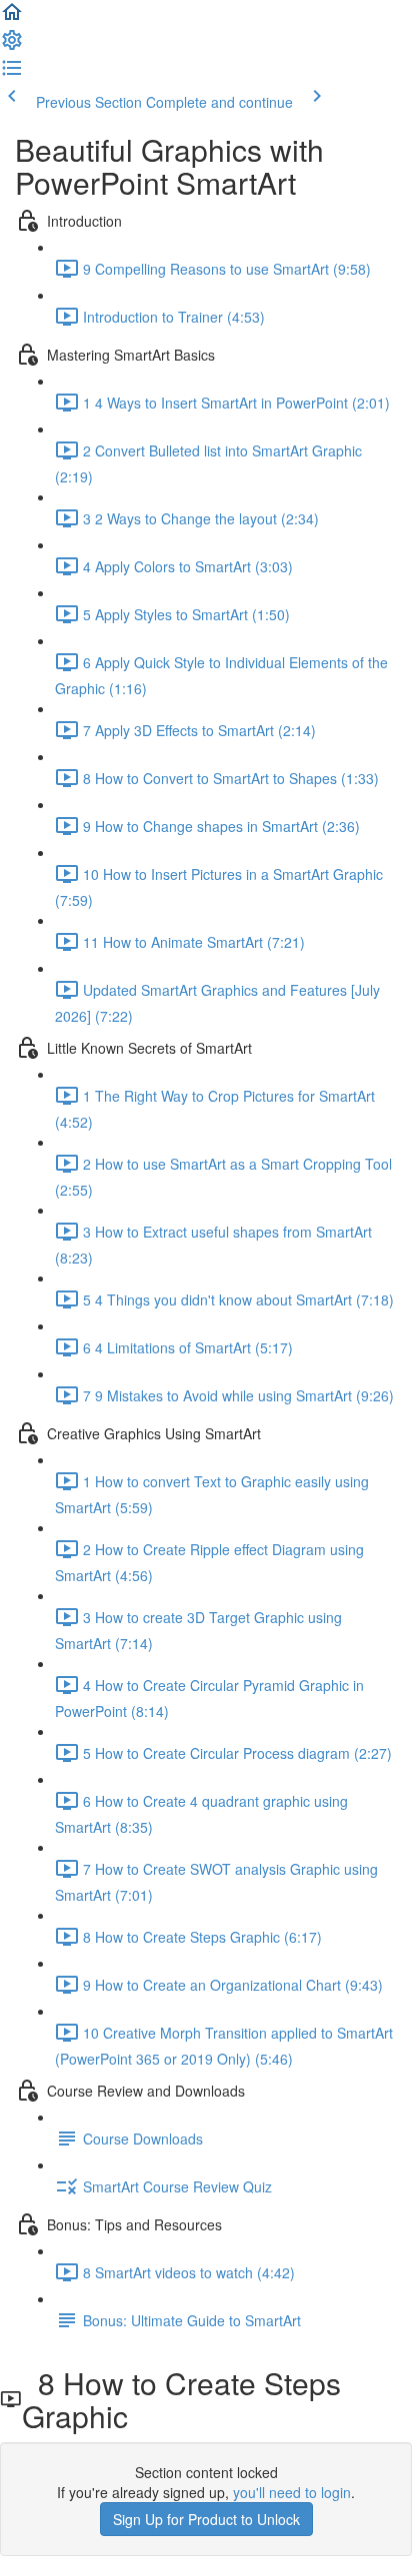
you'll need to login (292, 2492)
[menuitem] (12, 46)
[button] (12, 18)
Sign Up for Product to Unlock (206, 2519)
